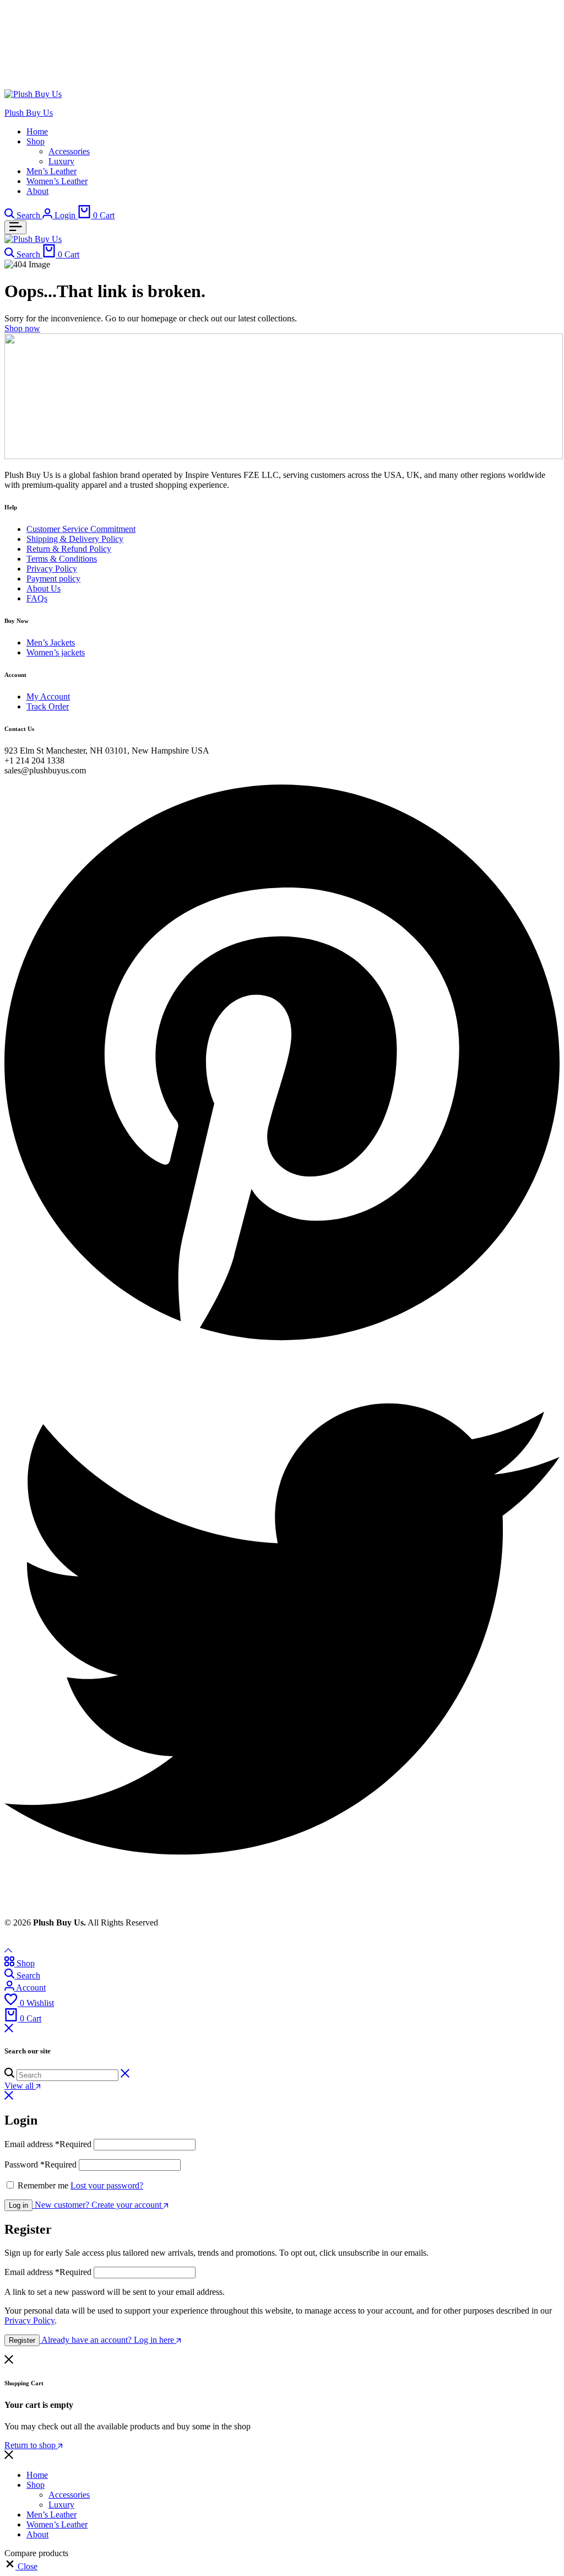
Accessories (69, 151)
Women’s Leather (57, 181)
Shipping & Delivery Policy (75, 539)
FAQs (37, 598)
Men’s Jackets (51, 642)
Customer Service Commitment (81, 529)
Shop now (22, 328)
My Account (48, 697)
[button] (21, 2566)
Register (22, 2340)
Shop (36, 141)
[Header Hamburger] (15, 227)
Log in (18, 2205)
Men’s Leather (51, 171)
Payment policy (53, 579)
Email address (48, 2144)
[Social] (282, 1346)
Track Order (48, 706)
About (37, 191)
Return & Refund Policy (69, 549)
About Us (44, 588)
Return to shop (31, 2445)
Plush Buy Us (29, 113)
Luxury (61, 161)
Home (37, 131)
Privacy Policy (52, 569)
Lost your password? (107, 2185)
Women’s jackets (56, 652)
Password (40, 2164)
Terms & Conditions (62, 559)
